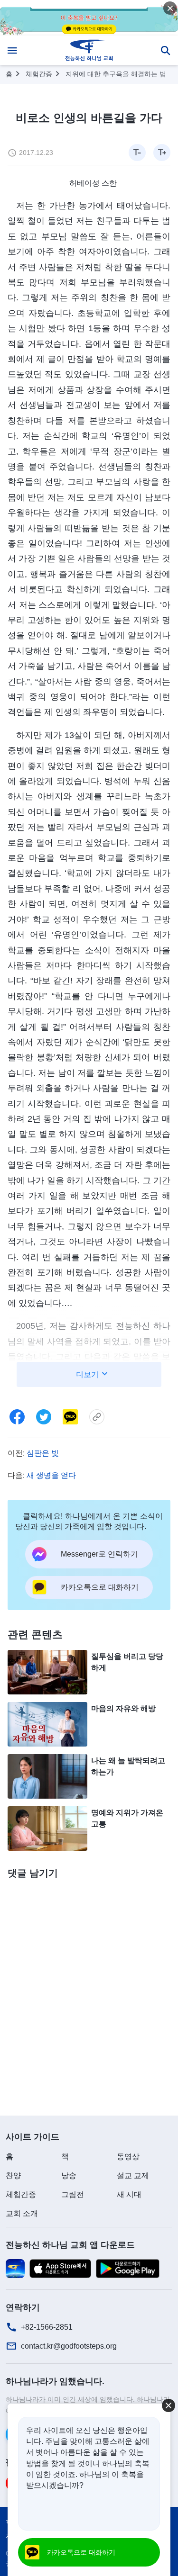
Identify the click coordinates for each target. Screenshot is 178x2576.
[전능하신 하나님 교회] (89, 50)
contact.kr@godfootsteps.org (69, 2346)
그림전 (73, 2194)
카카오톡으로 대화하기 (81, 2552)
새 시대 (129, 2194)
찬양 (13, 2175)
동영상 (128, 2157)
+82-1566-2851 (47, 2327)
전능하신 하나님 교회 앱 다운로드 (70, 2245)
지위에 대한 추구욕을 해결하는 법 (116, 74)
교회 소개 (22, 2213)
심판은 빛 (43, 1453)
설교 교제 (133, 2175)
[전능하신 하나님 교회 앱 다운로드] (15, 2268)
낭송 (69, 2175)
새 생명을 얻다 (51, 1475)
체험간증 (39, 74)
